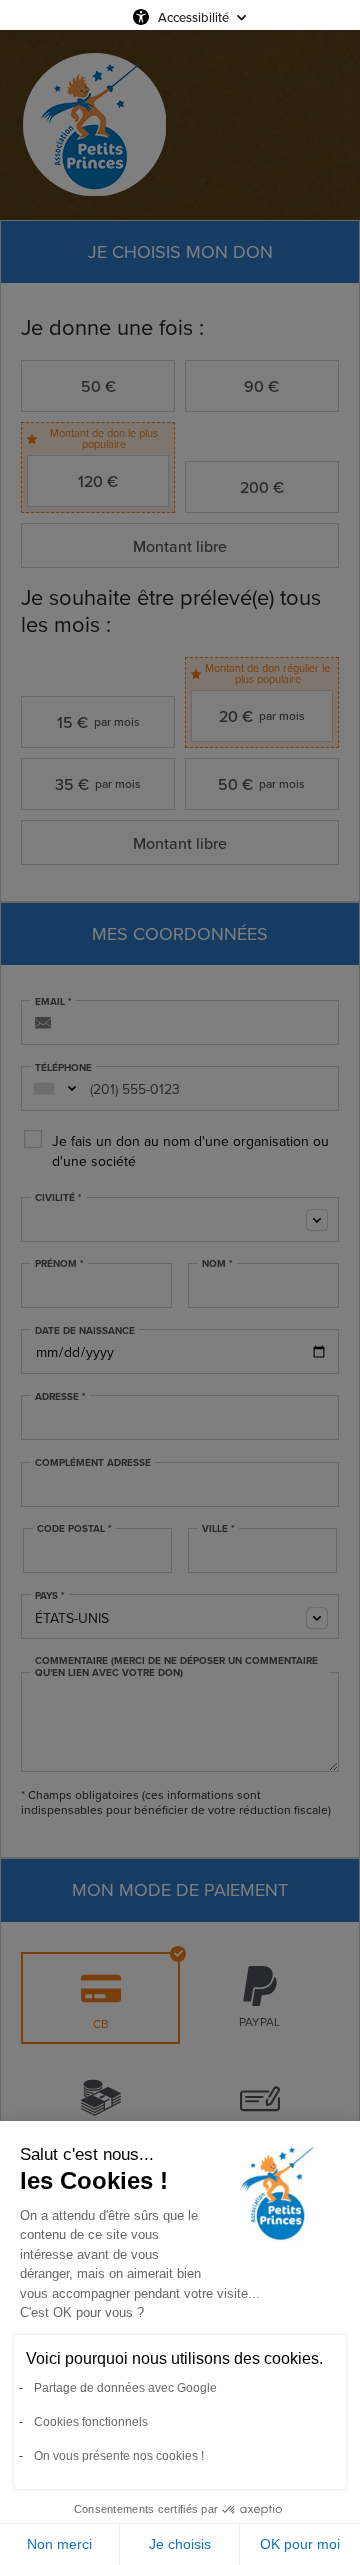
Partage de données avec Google (125, 2388)
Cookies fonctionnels (91, 2422)
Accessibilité (193, 17)
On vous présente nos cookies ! (119, 2456)
